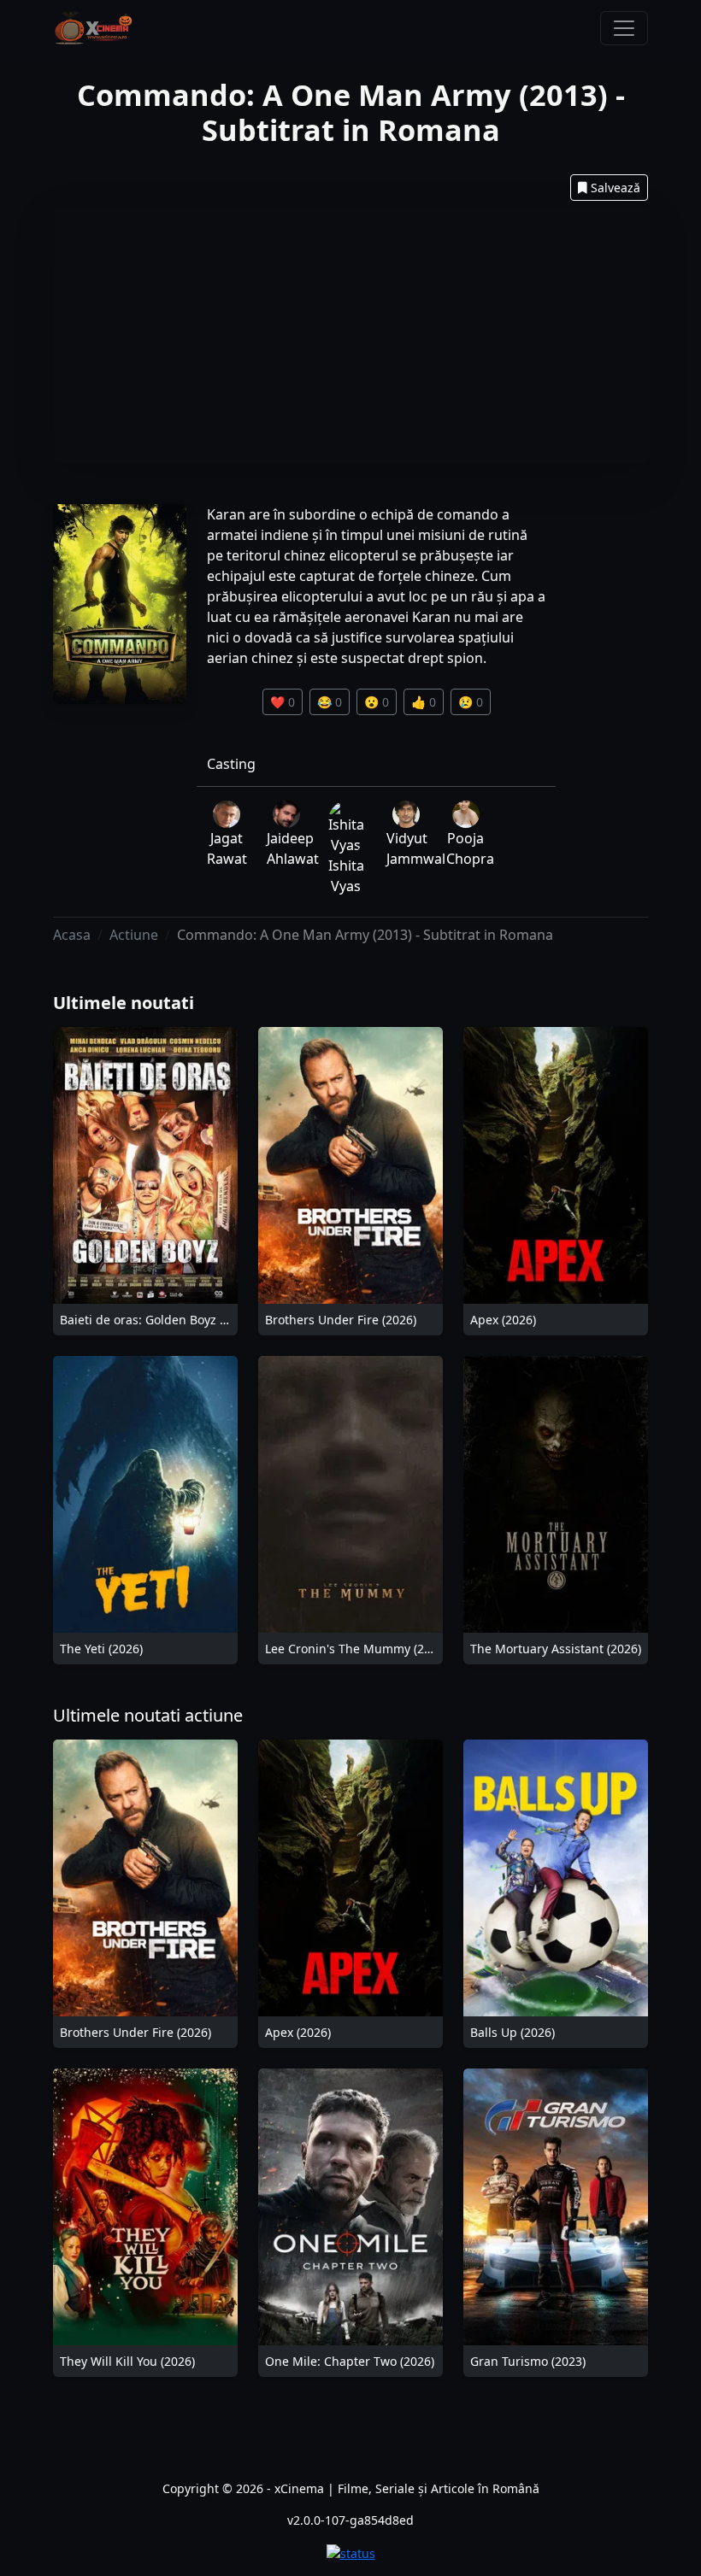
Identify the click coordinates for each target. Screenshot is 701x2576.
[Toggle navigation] (624, 28)
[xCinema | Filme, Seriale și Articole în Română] (93, 28)
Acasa (72, 935)
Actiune (134, 935)
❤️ (283, 702)
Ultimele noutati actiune (148, 1715)
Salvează (616, 188)
